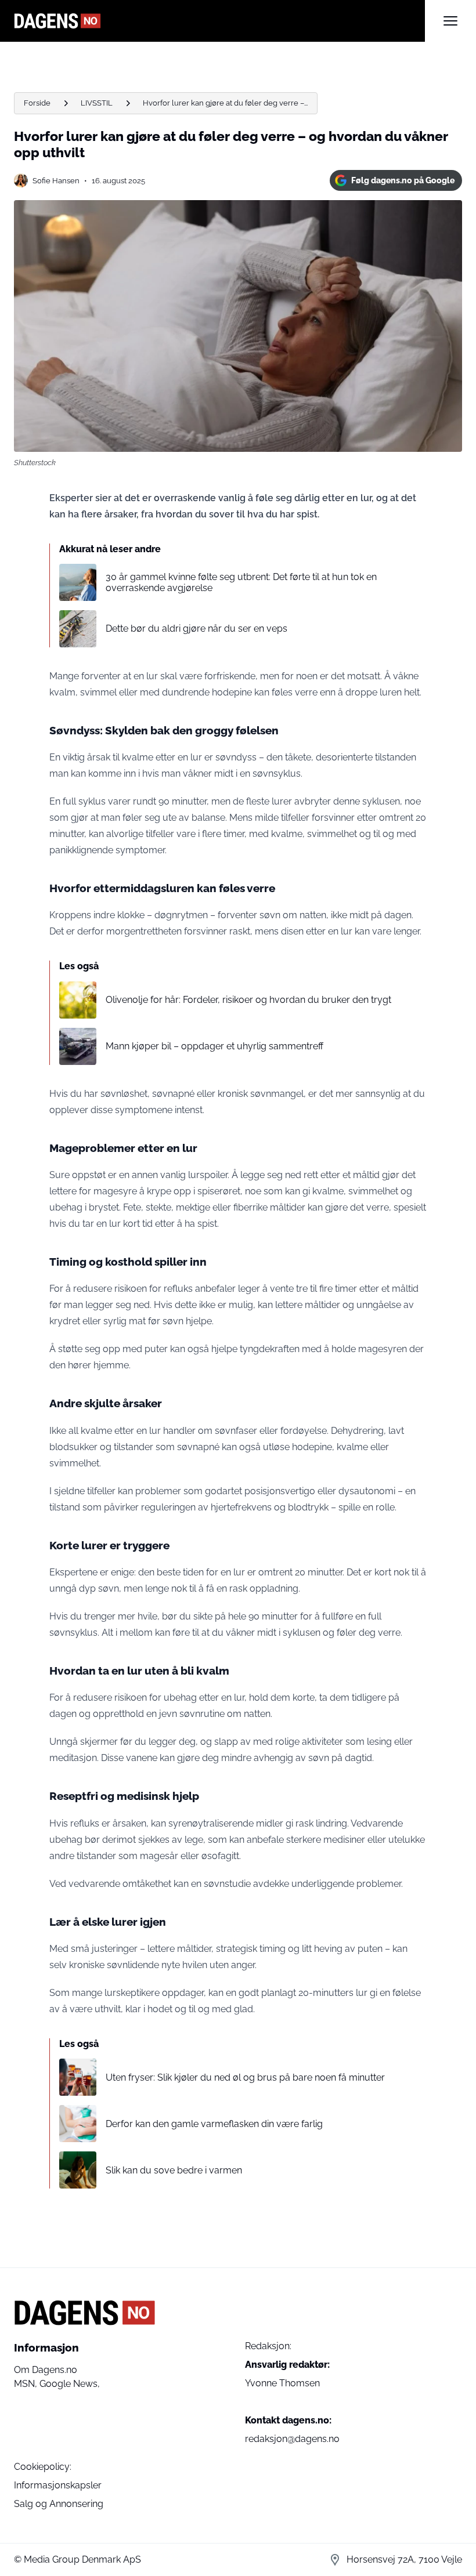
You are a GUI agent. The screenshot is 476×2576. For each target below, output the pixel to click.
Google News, (70, 2384)
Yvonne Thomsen (282, 2383)
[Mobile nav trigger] (450, 21)
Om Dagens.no (46, 2370)
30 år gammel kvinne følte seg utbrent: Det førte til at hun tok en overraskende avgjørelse (241, 582)
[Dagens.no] (219, 21)
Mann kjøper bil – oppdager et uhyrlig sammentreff (214, 1046)
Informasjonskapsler (58, 2485)
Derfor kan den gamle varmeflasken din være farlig (214, 2124)
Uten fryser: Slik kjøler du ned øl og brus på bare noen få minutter (245, 2077)
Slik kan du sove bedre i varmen (174, 2170)
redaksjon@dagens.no (292, 2439)
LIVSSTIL (97, 103)
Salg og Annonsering (59, 2504)
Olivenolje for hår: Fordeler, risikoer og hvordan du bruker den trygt (248, 1000)
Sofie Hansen (56, 181)
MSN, (27, 2384)
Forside (37, 103)
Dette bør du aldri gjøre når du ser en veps (196, 628)
